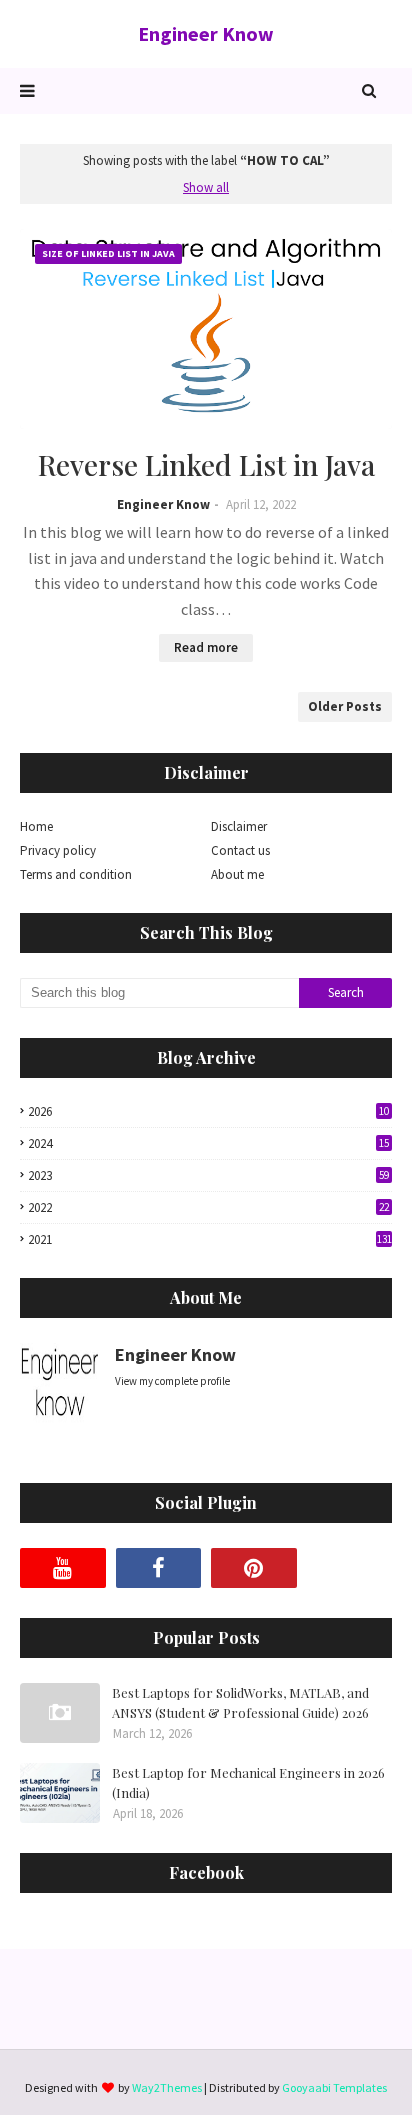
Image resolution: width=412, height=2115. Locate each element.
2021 (210, 1239)
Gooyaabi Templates (334, 2087)
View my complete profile (172, 1381)
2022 (208, 1207)
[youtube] (63, 1568)
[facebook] (159, 1568)
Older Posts (345, 706)
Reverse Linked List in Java (206, 464)
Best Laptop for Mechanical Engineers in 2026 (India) (248, 1782)
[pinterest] (254, 1568)
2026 (208, 1111)
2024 (208, 1143)
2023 (208, 1175)
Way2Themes (167, 2087)
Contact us (240, 850)
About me (237, 874)
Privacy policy (58, 850)
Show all (206, 187)
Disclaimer (239, 826)
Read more (206, 647)
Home (36, 826)
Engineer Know (206, 33)
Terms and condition (76, 874)
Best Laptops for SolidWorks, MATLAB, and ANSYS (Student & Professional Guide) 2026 (240, 1702)
